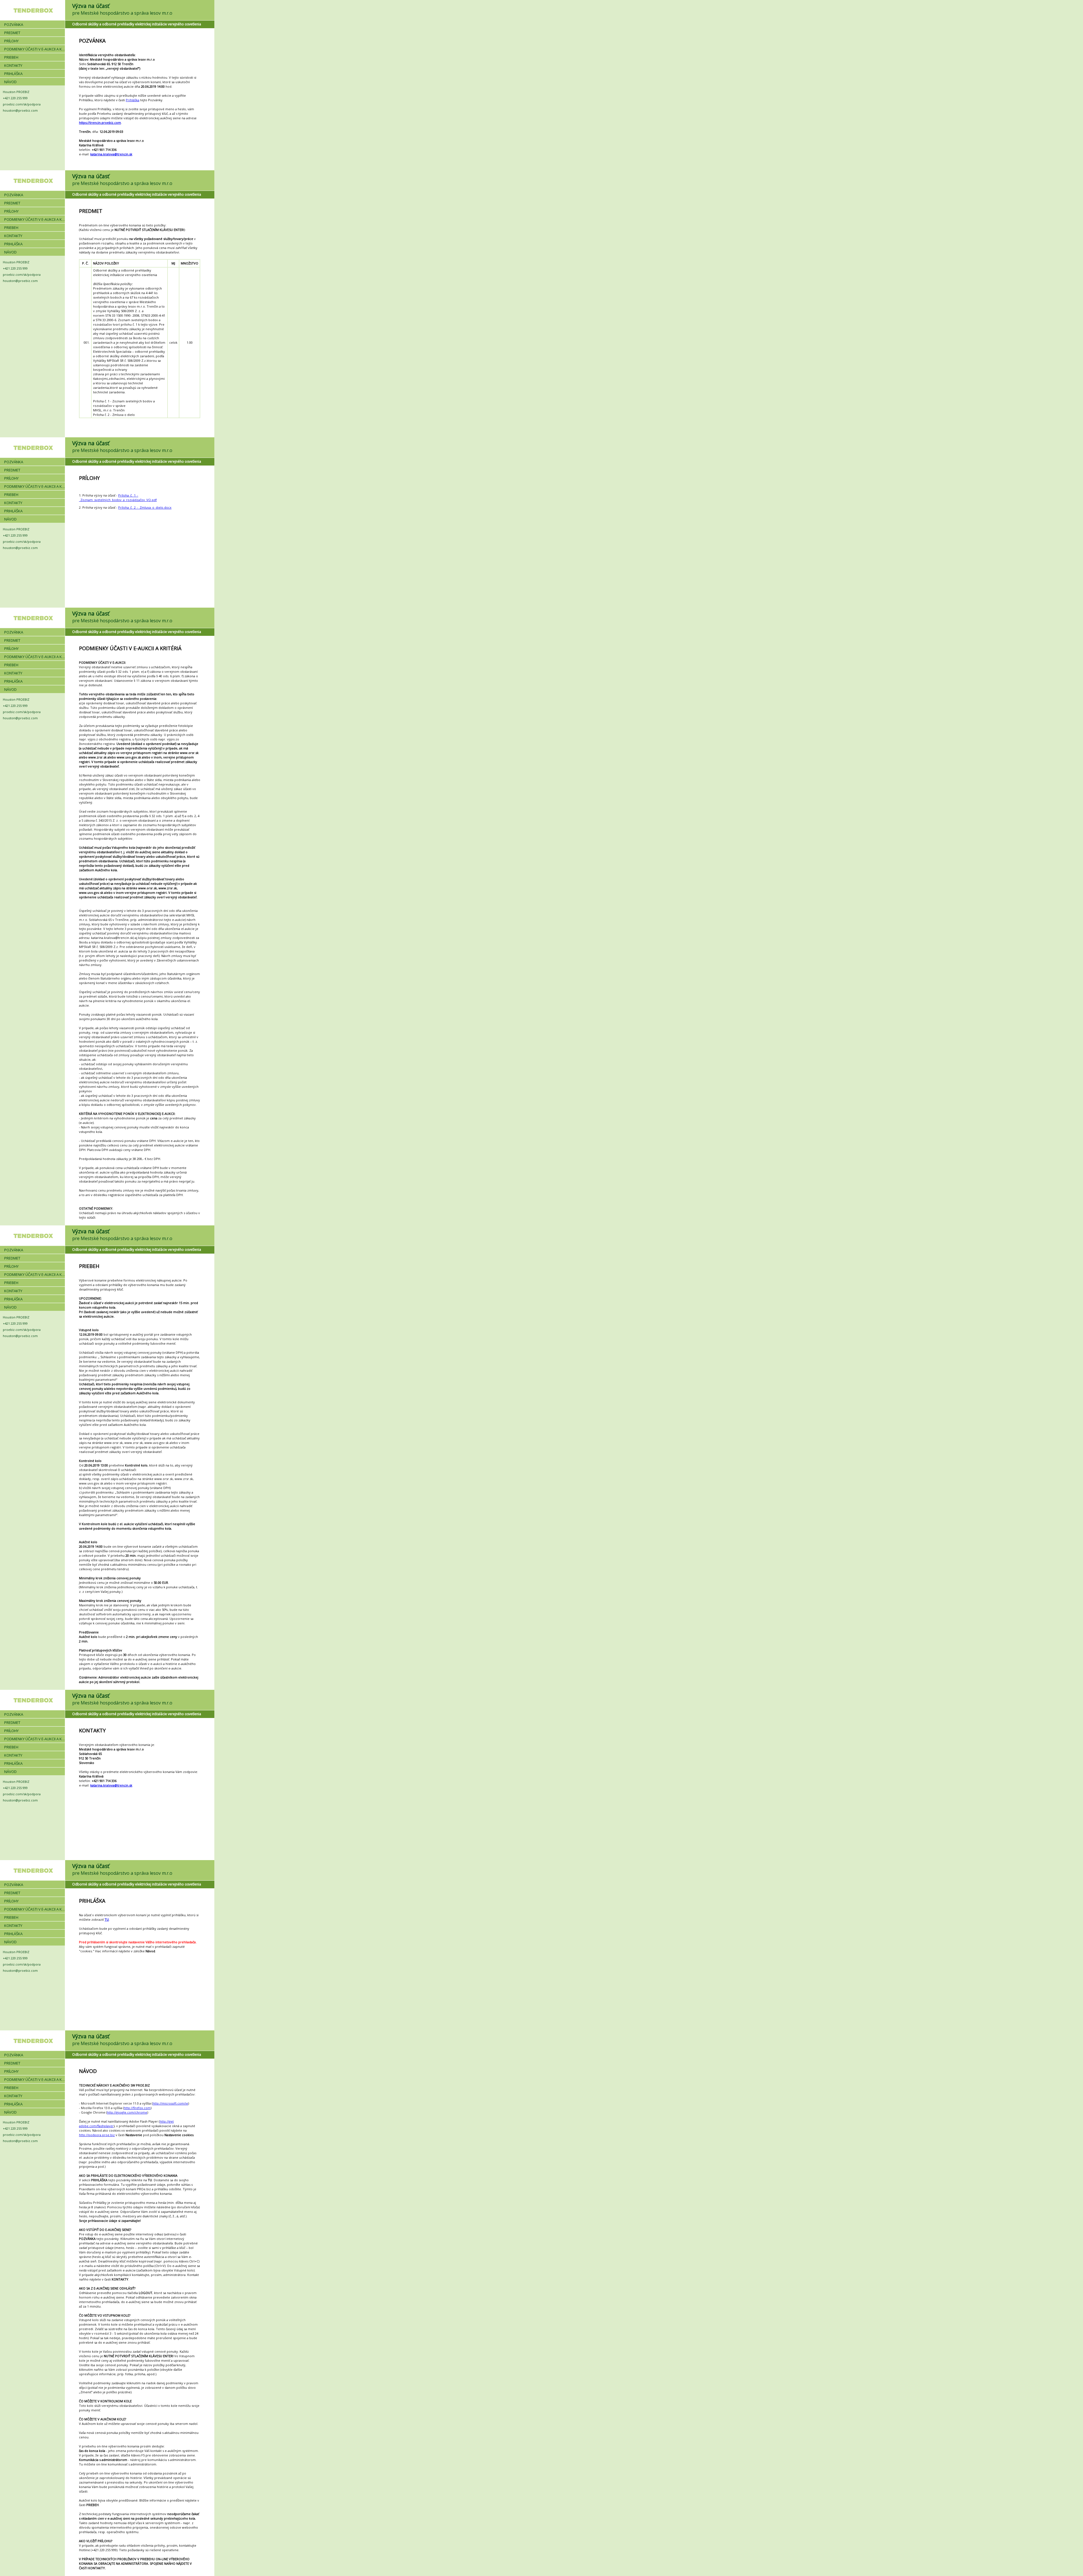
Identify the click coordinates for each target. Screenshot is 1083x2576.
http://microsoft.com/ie (170, 2103)
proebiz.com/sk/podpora (22, 104)
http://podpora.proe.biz (97, 2135)
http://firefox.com (137, 2108)
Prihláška (133, 100)
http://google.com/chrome (127, 2112)
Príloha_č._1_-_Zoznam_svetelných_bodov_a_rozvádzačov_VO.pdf (118, 498)
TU (107, 1919)
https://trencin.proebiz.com (100, 123)
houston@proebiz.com (20, 110)
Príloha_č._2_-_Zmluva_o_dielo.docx (145, 507)
